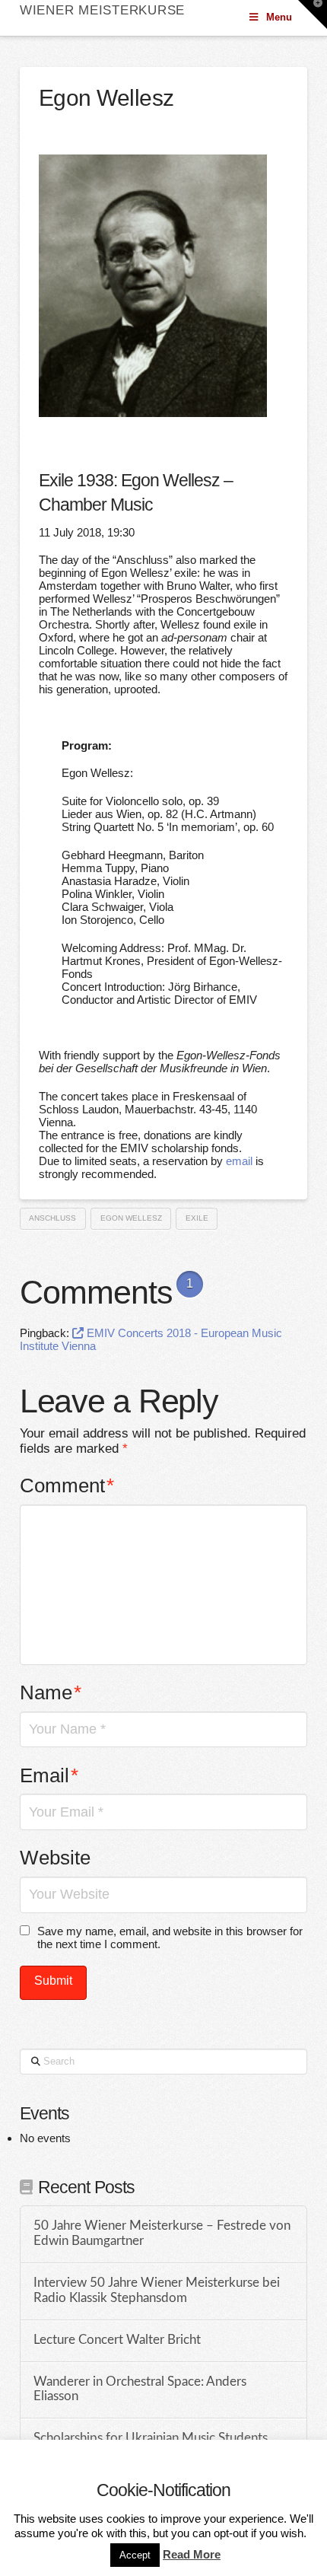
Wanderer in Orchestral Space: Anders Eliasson (140, 2390)
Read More (192, 2554)
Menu (279, 17)
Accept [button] (135, 2555)
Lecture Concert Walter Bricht (117, 2340)
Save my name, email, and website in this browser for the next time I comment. (170, 1938)
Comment (67, 1485)
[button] (313, 14)
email (239, 1161)
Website (55, 1858)
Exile (197, 1218)
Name (51, 1692)
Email (49, 1775)
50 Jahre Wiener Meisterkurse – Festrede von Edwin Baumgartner (162, 2234)
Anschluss (52, 1218)
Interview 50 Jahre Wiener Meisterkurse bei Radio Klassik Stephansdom (157, 2291)
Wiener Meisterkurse (102, 10)
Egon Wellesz (131, 1218)
